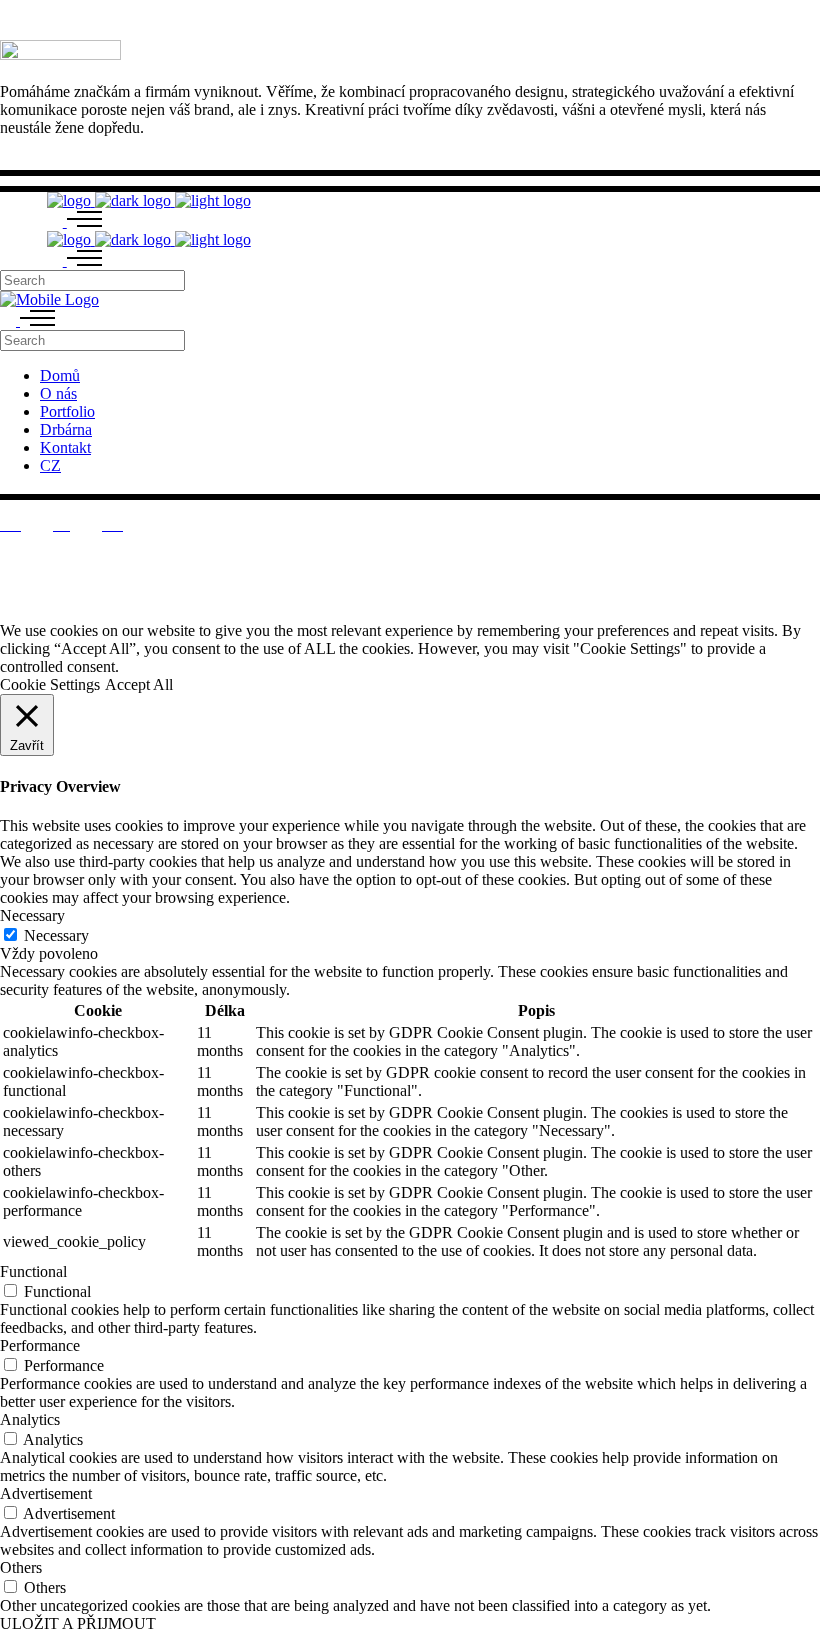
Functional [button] (33, 1271)
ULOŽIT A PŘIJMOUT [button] (78, 1623)
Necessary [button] (32, 915)
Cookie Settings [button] (50, 684)
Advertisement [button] (46, 1493)
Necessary (56, 935)
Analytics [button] (30, 1419)
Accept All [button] (139, 684)
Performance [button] (40, 1345)
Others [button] (21, 1567)
